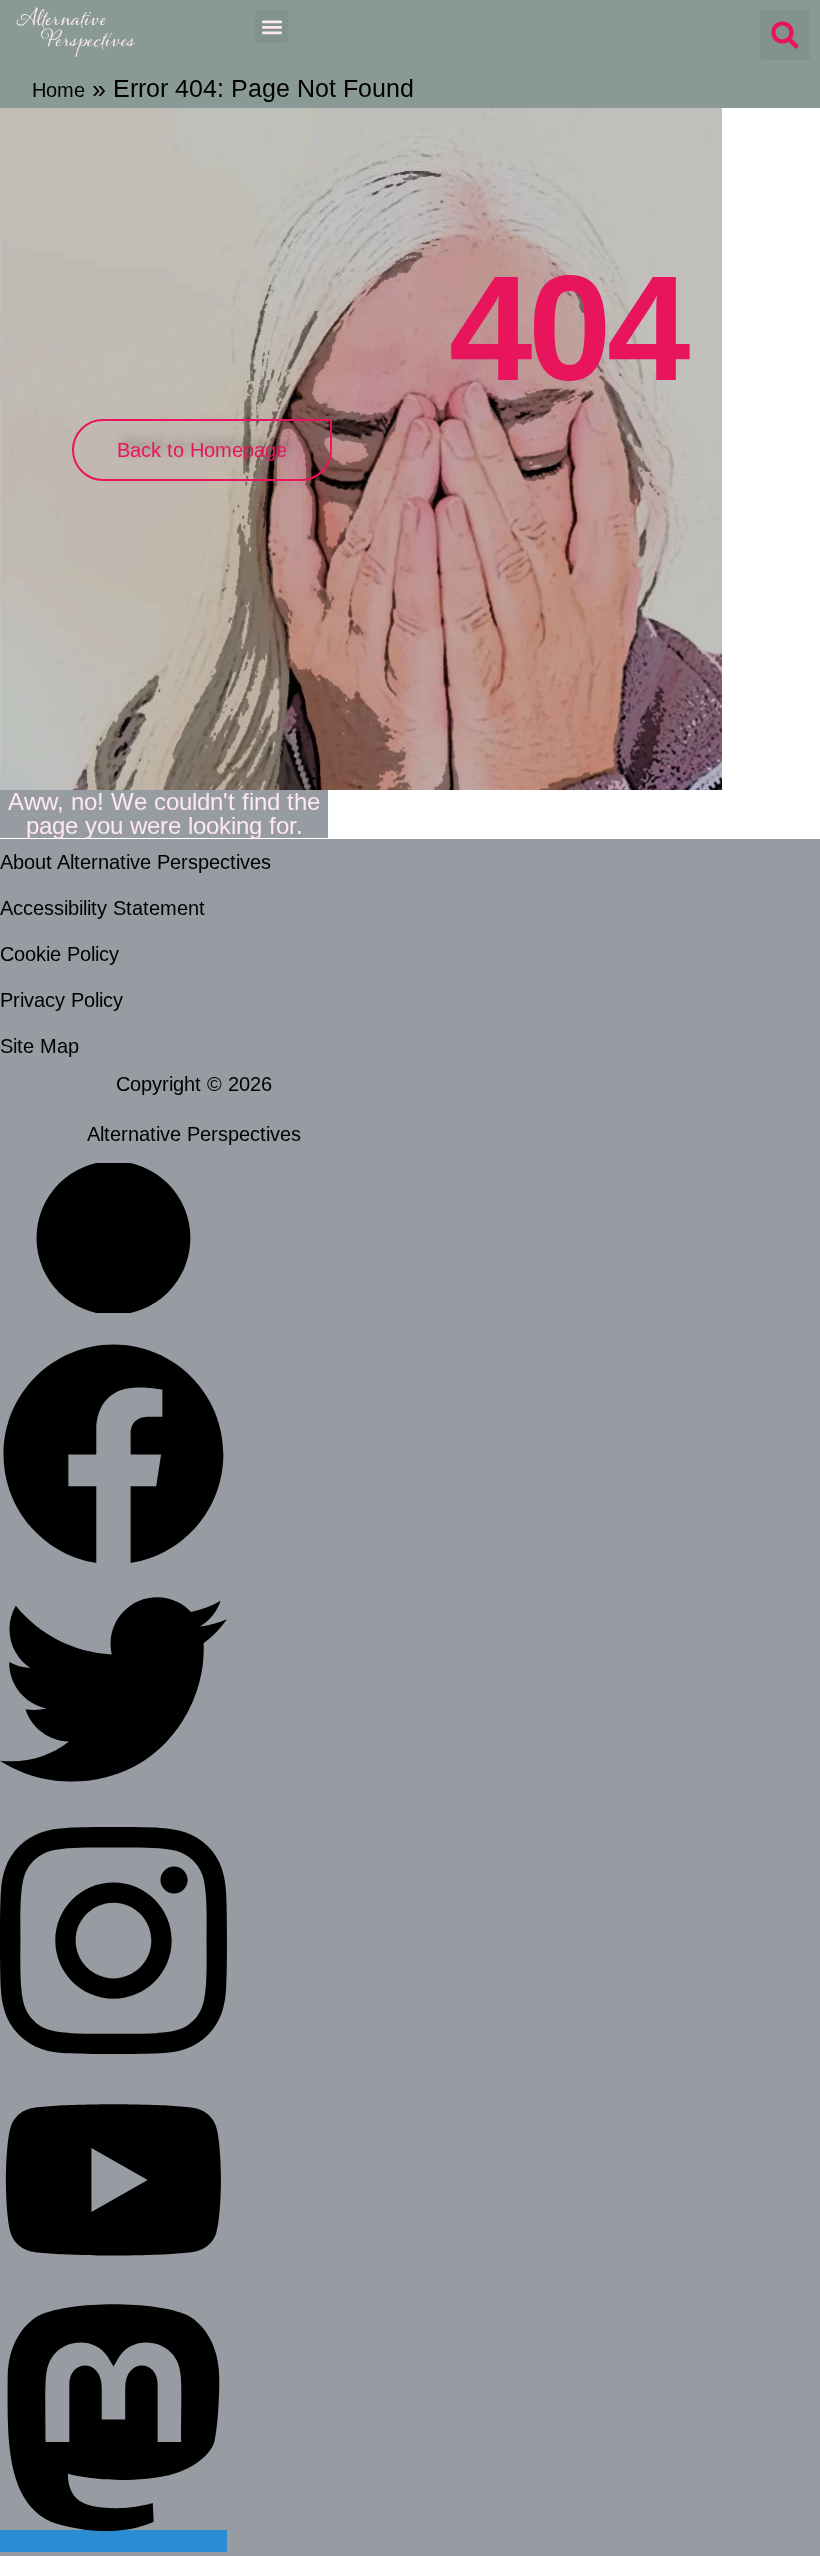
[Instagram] (113, 2064)
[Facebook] (113, 1561)
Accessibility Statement (102, 908)
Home (58, 90)
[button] (271, 26)
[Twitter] (113, 1796)
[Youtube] (113, 2273)
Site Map (39, 1046)
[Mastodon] (113, 2541)
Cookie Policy (59, 954)
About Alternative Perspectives (135, 862)
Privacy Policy (61, 1000)
